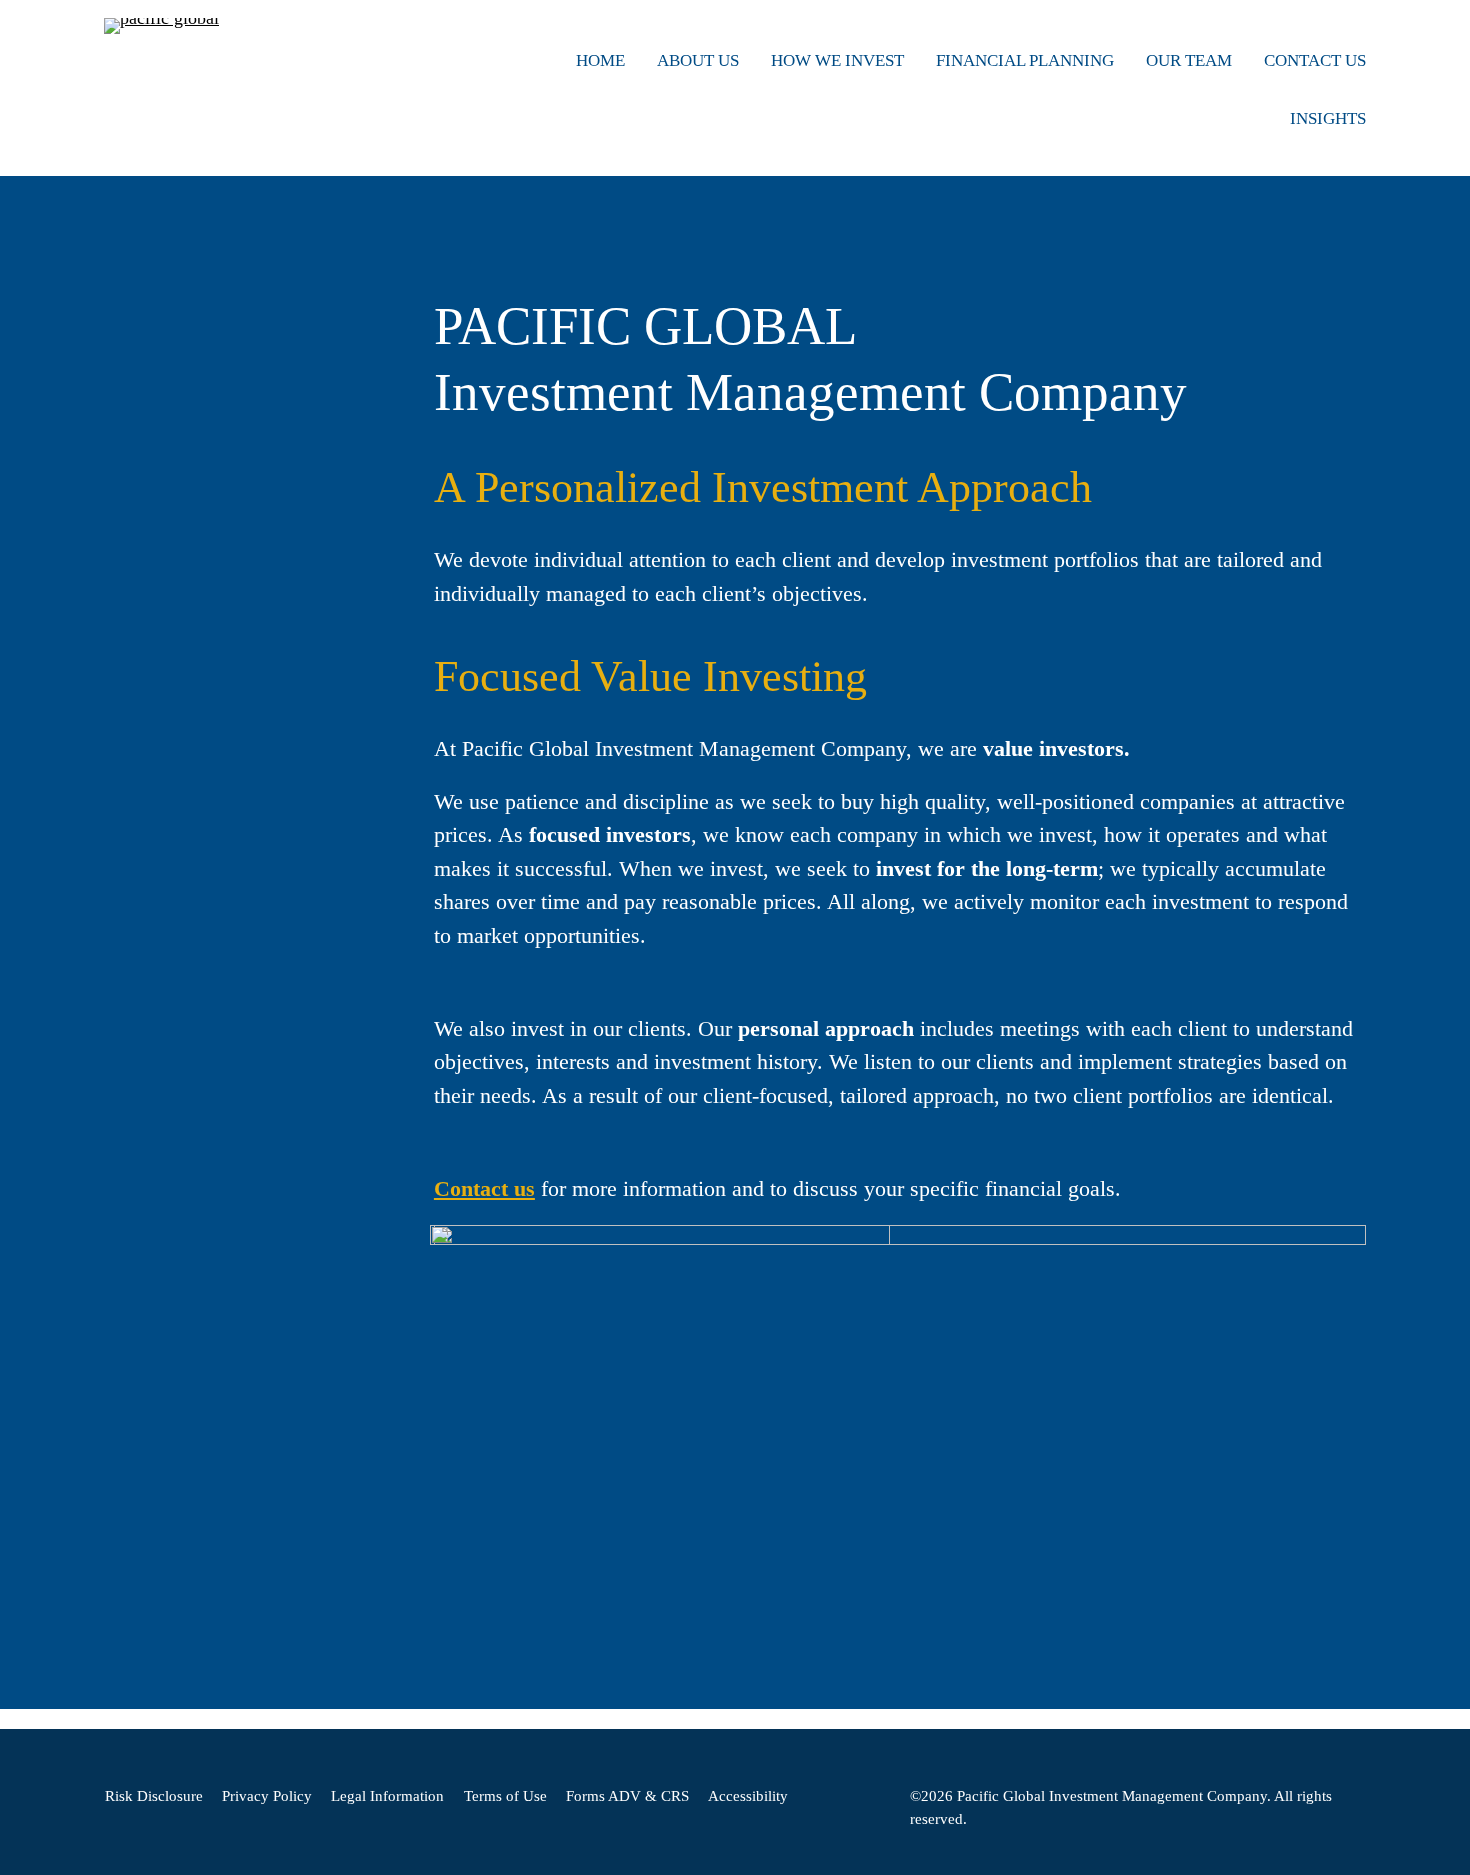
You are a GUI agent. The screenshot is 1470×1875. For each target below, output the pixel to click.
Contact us (484, 1189)
